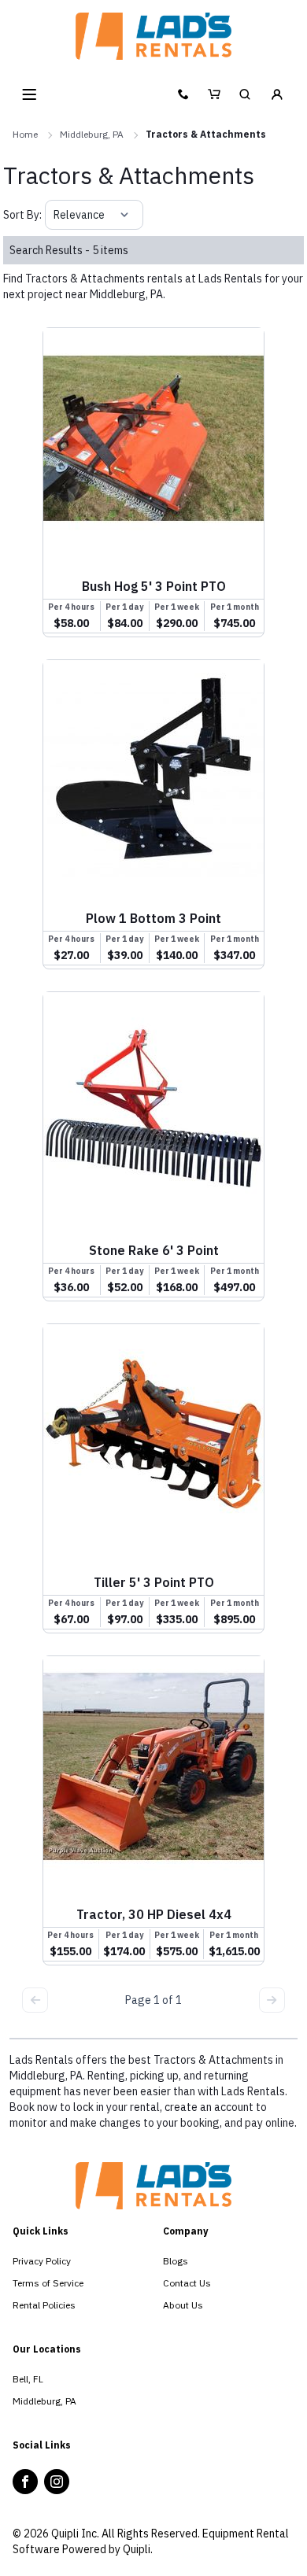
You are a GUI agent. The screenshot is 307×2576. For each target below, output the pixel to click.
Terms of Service (48, 2283)
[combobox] (55, 215)
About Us (183, 2305)
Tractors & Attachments (206, 134)
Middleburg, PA (92, 134)
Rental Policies (44, 2305)
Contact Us (187, 2283)
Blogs (176, 2261)
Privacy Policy (42, 2261)
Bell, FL (28, 2379)
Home (25, 134)
